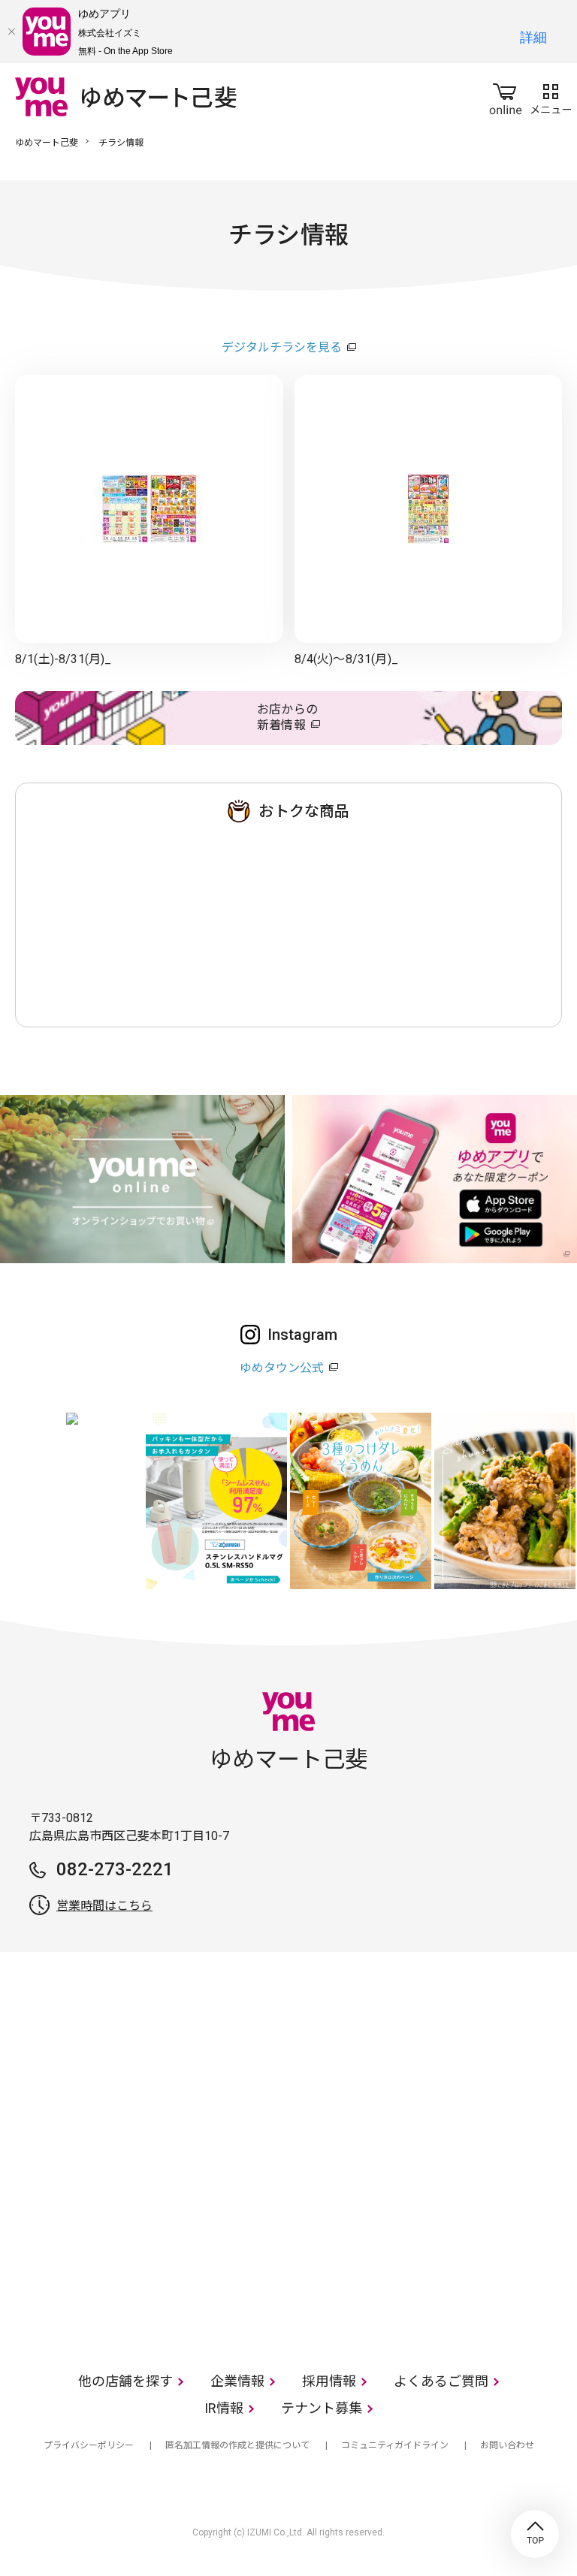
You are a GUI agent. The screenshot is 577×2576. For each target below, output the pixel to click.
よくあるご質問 (441, 2381)
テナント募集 (322, 2408)
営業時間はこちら (104, 1906)
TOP (535, 2534)
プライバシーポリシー (89, 2445)
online (506, 96)
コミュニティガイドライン (395, 2445)
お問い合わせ (507, 2445)
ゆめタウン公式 (282, 1368)
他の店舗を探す (125, 2381)
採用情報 (329, 2381)
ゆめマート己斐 (47, 143)
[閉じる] (11, 32)
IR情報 (224, 2408)
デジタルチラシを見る (282, 347)
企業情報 (237, 2381)
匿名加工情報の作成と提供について (237, 2445)
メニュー (551, 96)
